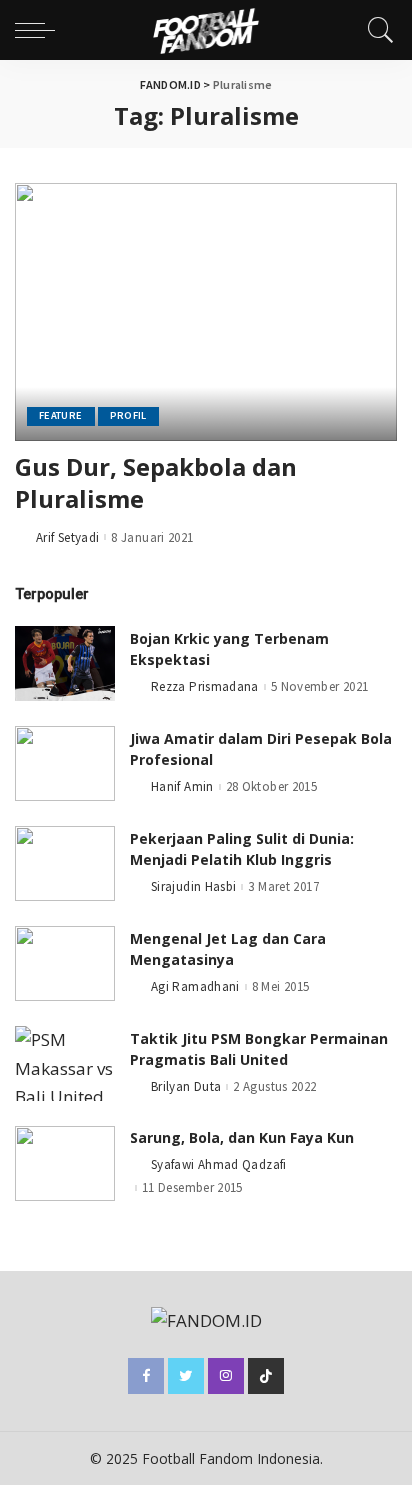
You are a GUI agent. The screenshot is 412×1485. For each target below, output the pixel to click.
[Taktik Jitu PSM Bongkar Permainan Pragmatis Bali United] (65, 1063)
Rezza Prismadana (205, 686)
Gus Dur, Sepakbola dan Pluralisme (156, 482)
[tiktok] (266, 1376)
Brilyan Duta (186, 1086)
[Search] (376, 30)
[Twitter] (186, 1376)
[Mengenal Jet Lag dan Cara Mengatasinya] (65, 963)
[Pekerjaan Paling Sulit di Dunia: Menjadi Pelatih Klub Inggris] (65, 863)
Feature (61, 415)
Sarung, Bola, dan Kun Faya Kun (242, 1137)
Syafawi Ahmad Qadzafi (219, 1164)
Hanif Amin (182, 786)
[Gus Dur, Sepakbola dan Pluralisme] (206, 312)
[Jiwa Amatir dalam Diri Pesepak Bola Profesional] (65, 763)
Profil (128, 415)
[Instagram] (226, 1376)
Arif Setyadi (67, 537)
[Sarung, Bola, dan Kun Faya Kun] (65, 1163)
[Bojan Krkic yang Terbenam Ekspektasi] (65, 663)
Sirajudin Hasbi (193, 886)
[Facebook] (146, 1376)
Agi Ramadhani (195, 986)
